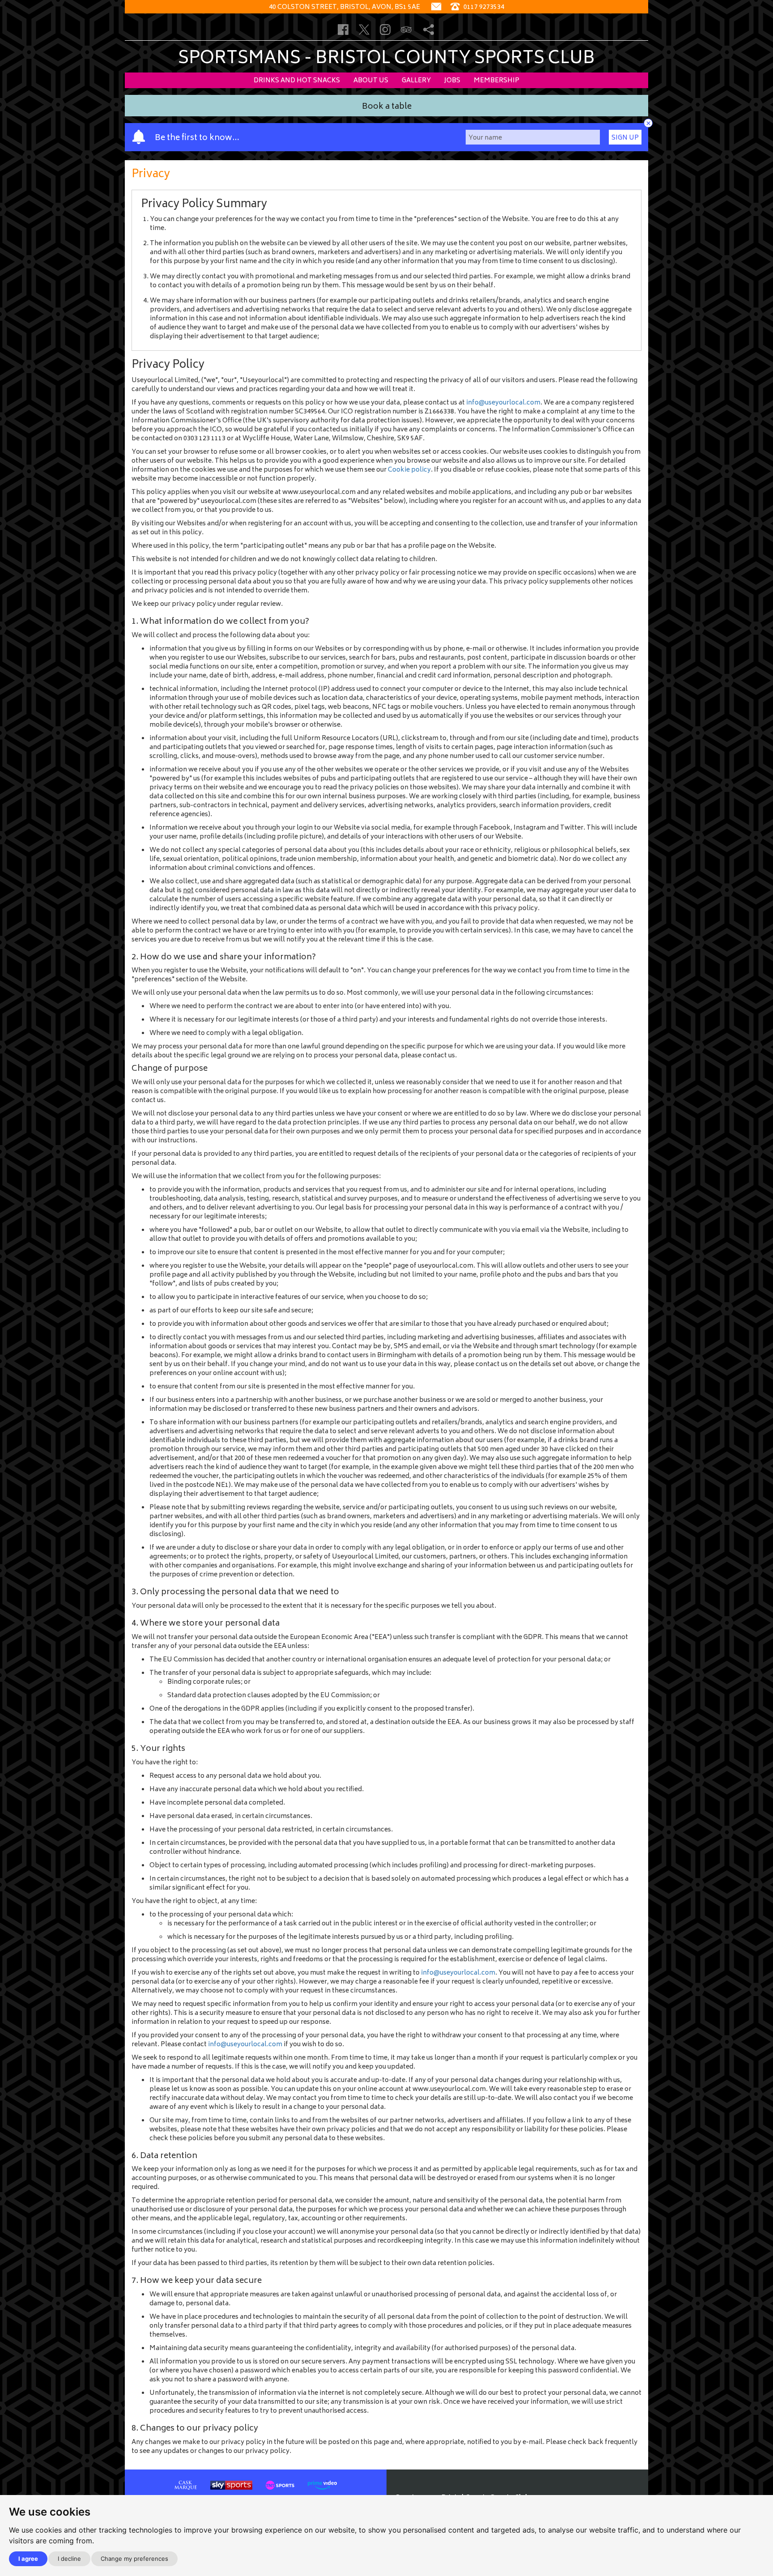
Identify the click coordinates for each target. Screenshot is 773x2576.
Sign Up (625, 138)
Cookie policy (409, 470)
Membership (497, 81)
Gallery (416, 81)
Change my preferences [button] (134, 2559)
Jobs (452, 81)
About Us (371, 81)
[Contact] (436, 7)
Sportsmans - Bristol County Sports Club (386, 59)
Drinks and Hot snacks (297, 81)
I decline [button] (69, 2559)
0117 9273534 (483, 7)
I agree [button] (28, 2559)
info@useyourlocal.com (503, 403)
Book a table (387, 107)
